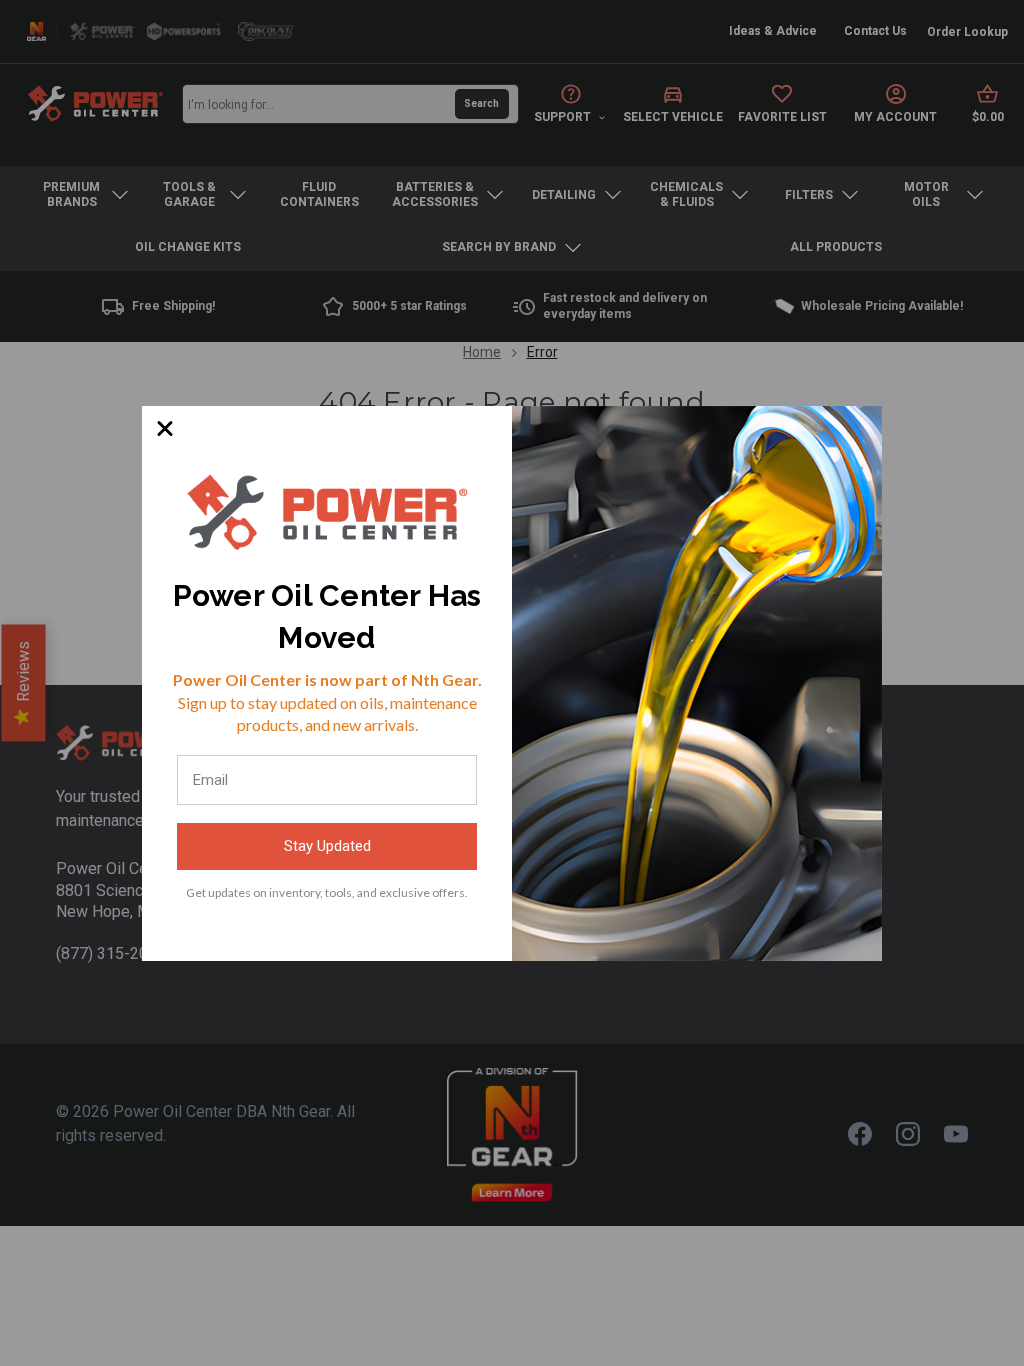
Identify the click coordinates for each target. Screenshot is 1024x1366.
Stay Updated (327, 846)
